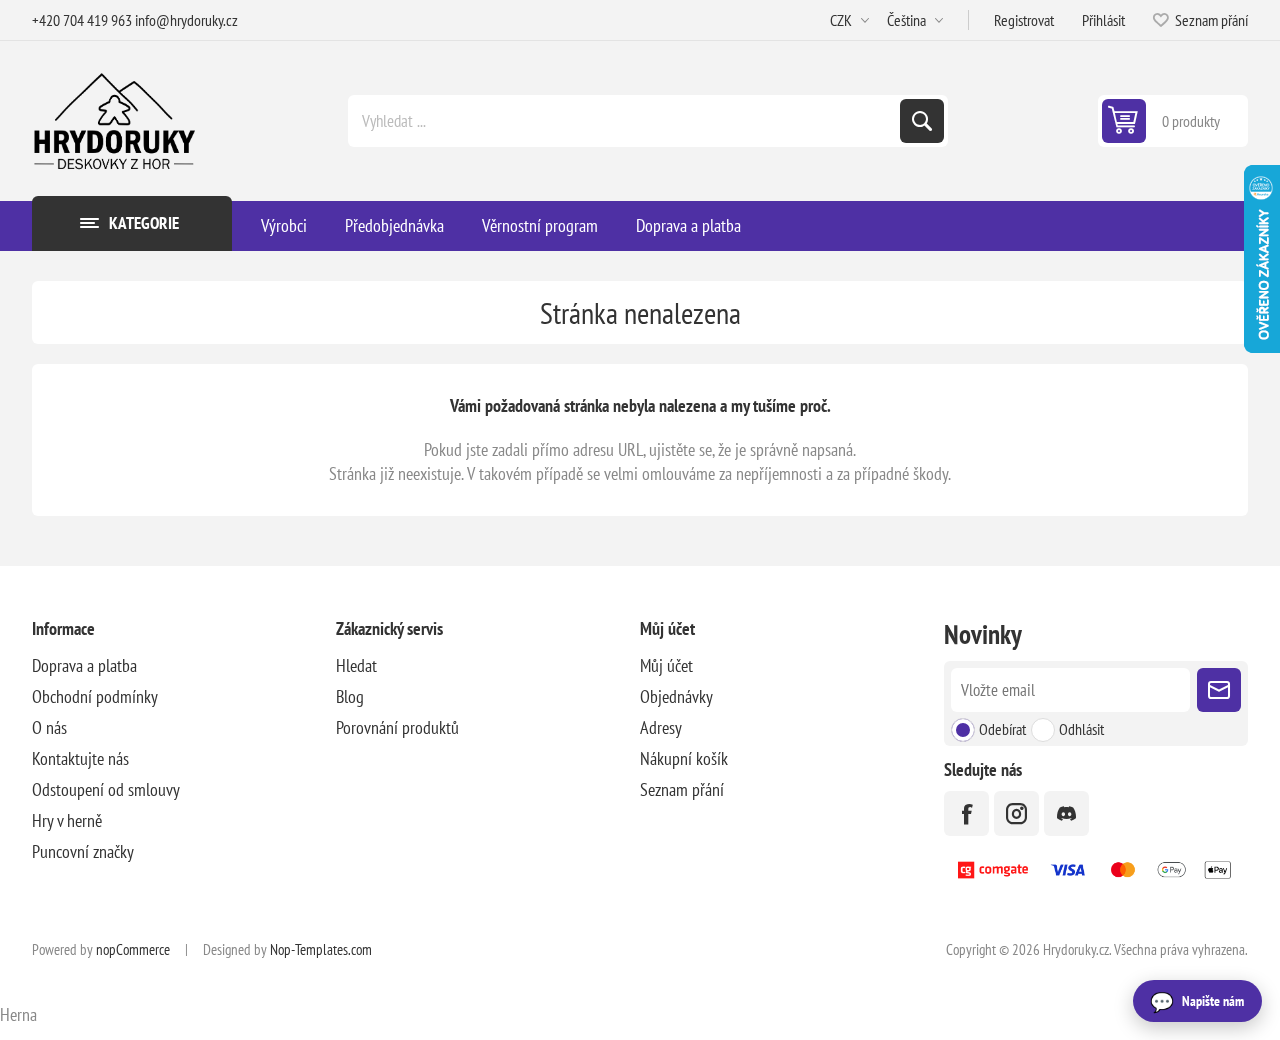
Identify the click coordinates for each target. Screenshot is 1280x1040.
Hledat (922, 121)
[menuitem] (184, 665)
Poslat (1219, 690)
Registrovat (1024, 20)
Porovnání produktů (397, 727)
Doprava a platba (84, 665)
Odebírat (1002, 729)
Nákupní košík (684, 758)
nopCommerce (133, 949)
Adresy (661, 727)
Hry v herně (67, 820)
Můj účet (666, 665)
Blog (350, 696)
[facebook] (966, 813)
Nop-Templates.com (321, 949)
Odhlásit (1081, 729)
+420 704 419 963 (82, 20)
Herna (18, 1014)
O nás (49, 727)
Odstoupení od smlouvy (106, 789)
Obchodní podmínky (95, 696)
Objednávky (676, 696)
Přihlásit (1103, 20)
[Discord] (1066, 813)
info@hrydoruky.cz (186, 20)
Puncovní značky (83, 851)
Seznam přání (682, 789)
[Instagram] (1016, 813)
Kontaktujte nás (80, 758)
